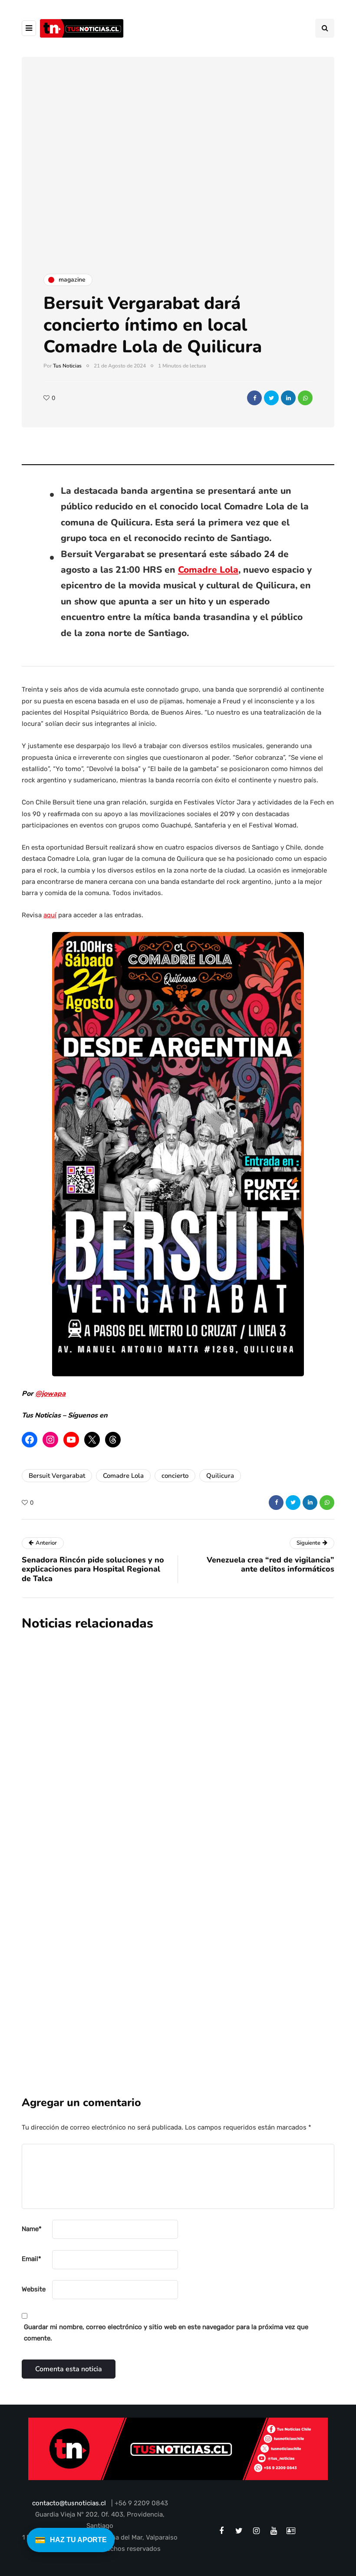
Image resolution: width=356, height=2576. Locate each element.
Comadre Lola (208, 570)
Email (31, 2259)
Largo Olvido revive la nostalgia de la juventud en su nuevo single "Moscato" (218, 1840)
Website (34, 2289)
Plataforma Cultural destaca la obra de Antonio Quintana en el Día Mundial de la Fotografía (223, 1724)
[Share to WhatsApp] (305, 398)
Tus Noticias (67, 366)
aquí (50, 915)
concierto (175, 1476)
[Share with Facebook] (254, 398)
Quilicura (220, 1476)
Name (32, 2229)
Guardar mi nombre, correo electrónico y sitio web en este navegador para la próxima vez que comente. (166, 2333)
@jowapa (50, 1394)
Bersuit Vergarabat (57, 1476)
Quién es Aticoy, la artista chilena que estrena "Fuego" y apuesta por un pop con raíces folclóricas (225, 1955)
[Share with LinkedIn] (288, 398)
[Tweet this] (271, 398)
